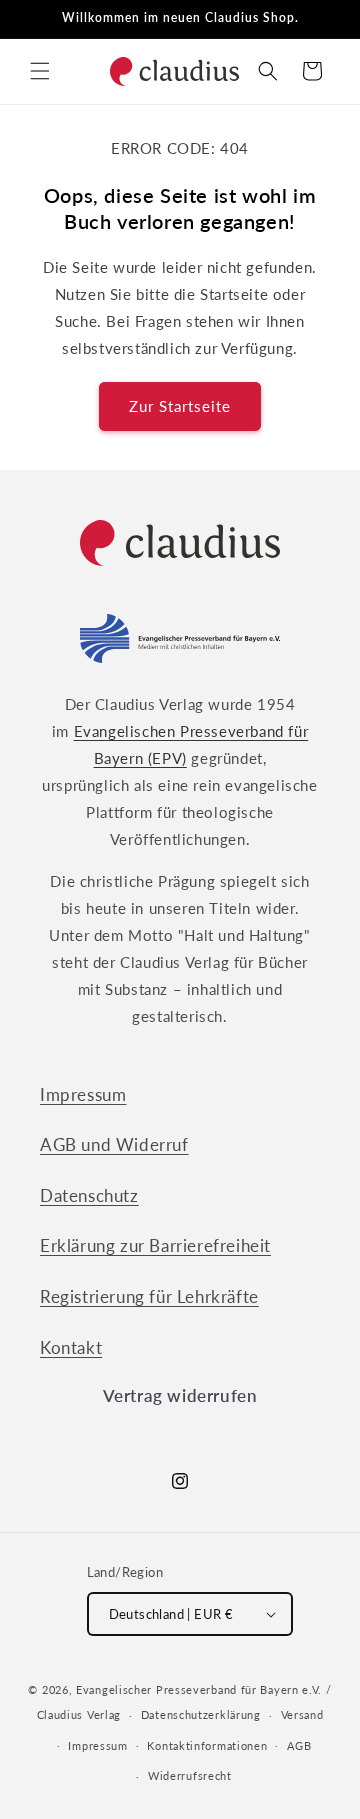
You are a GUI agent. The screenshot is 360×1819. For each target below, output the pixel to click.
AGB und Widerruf (114, 1144)
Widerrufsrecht (190, 1775)
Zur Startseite (180, 406)
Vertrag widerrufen (180, 1395)
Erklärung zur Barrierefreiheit (155, 1245)
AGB (299, 1745)
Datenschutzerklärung (201, 1714)
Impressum (83, 1094)
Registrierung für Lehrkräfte (149, 1296)
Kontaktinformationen (207, 1745)
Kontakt (71, 1347)
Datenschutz (89, 1195)
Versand (302, 1714)
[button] (40, 71)
